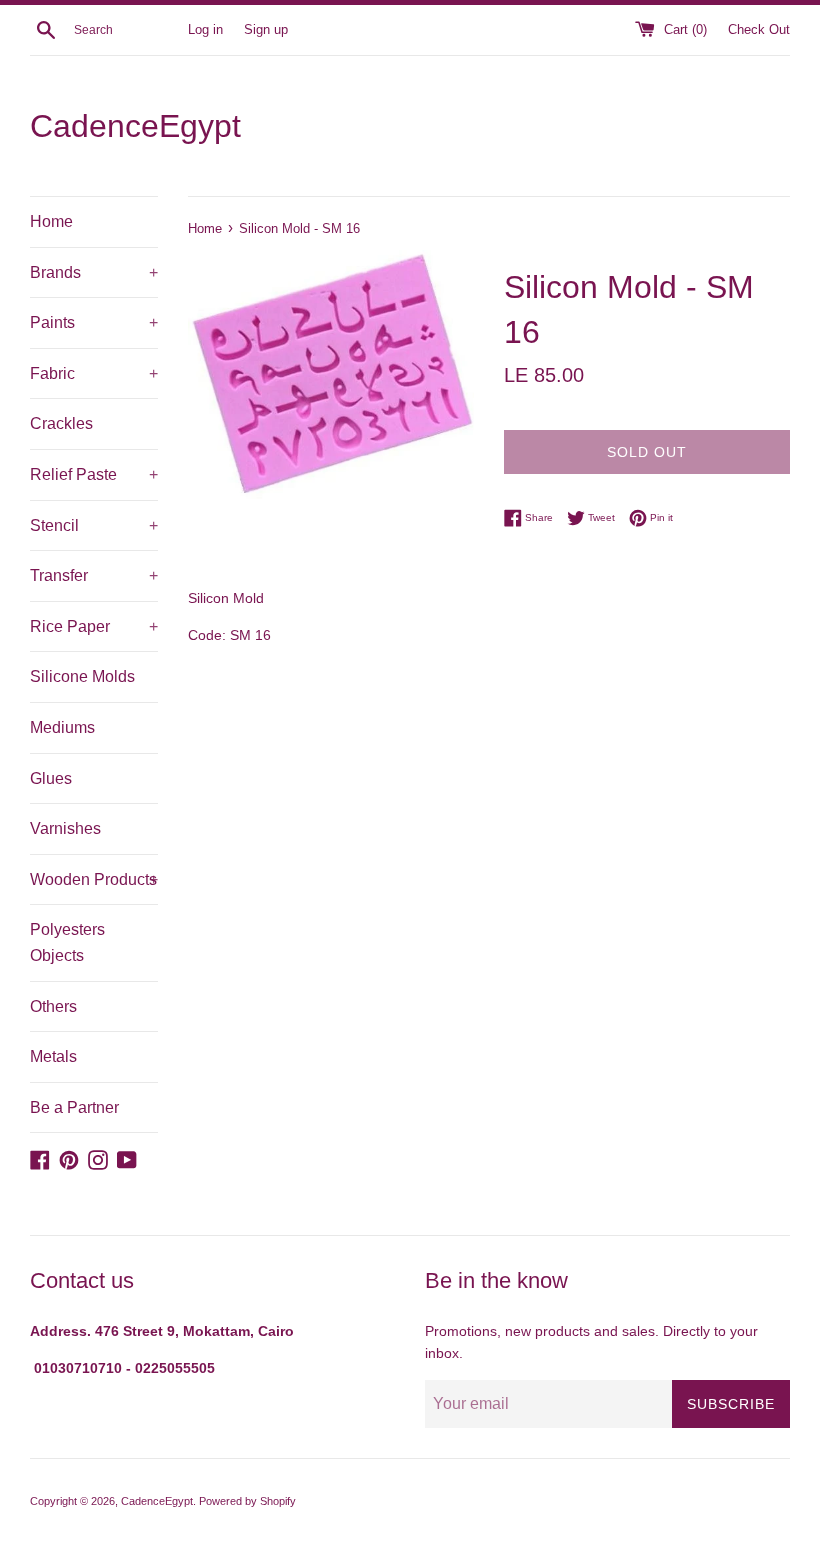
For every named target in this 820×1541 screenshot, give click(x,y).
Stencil (94, 525)
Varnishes (65, 828)
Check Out (759, 30)
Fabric (94, 373)
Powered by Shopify (247, 1501)
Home (51, 221)
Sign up (266, 30)
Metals (53, 1056)
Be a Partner (74, 1107)
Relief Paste (94, 474)
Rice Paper (94, 626)
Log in (205, 30)
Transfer (94, 575)
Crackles (61, 423)
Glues (51, 778)
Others (53, 1006)
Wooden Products (94, 879)
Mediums (62, 727)
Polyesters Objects (67, 942)
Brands (94, 272)
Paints (94, 322)
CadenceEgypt (135, 126)
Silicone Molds (82, 676)
